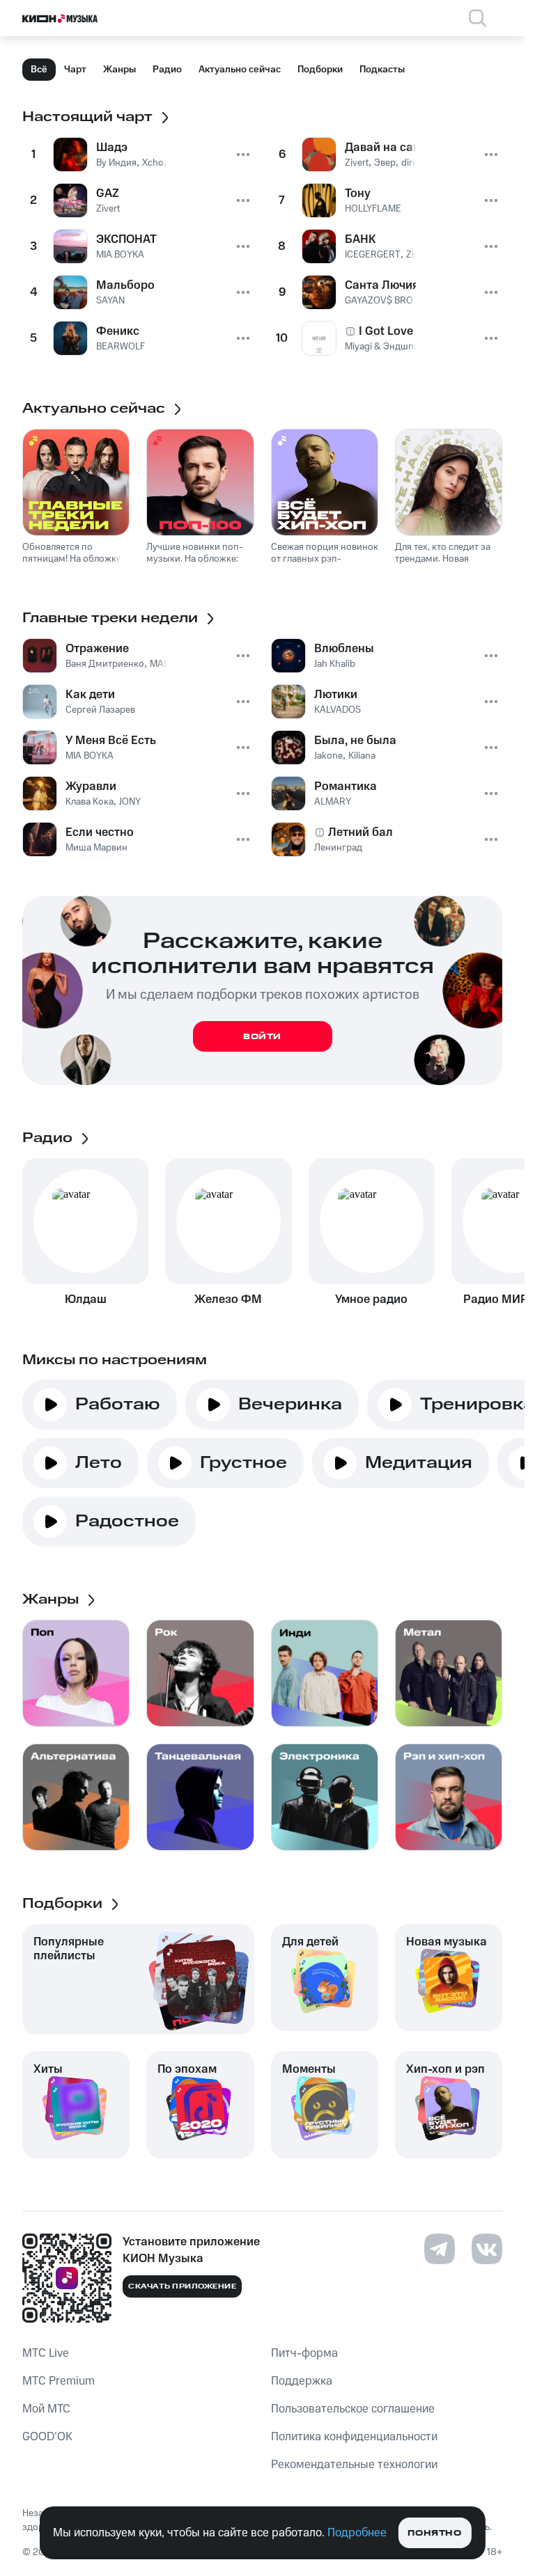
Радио (167, 70)
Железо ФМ (228, 1299)
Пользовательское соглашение (353, 2409)
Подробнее (357, 2533)
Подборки (320, 70)
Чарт (75, 70)
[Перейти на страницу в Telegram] (440, 2249)
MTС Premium (59, 2381)
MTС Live (46, 2353)
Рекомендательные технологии (354, 2465)
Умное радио (371, 1299)
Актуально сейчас (240, 70)
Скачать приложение (182, 2286)
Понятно (434, 2533)
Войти (262, 1037)
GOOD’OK (47, 2437)
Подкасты (382, 70)
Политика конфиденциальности (354, 2437)
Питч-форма (304, 2353)
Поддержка (302, 2381)
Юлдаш (86, 1299)
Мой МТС (46, 2409)
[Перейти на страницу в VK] (487, 2249)
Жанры (119, 70)
